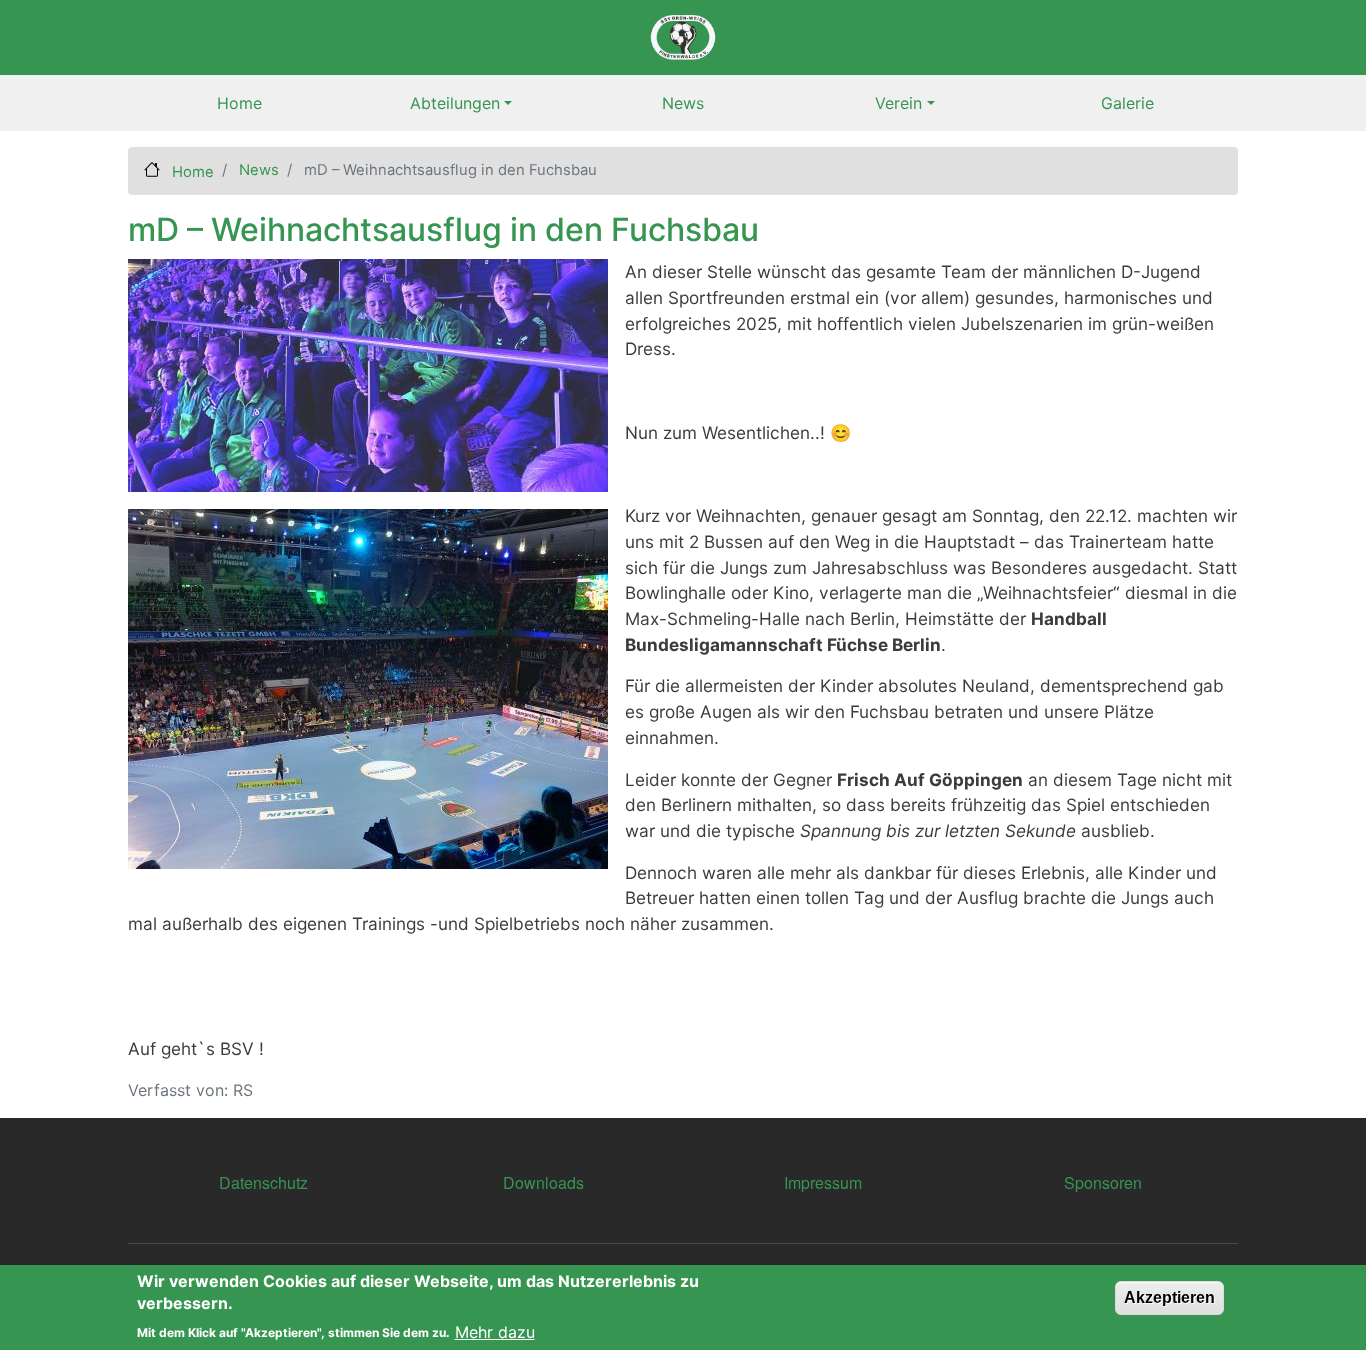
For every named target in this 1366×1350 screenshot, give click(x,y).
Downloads (543, 1182)
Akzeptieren (1169, 1297)
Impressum (823, 1182)
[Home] (683, 37)
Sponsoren (1103, 1182)
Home (239, 103)
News (683, 103)
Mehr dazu (495, 1332)
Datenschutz (263, 1182)
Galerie (1127, 103)
